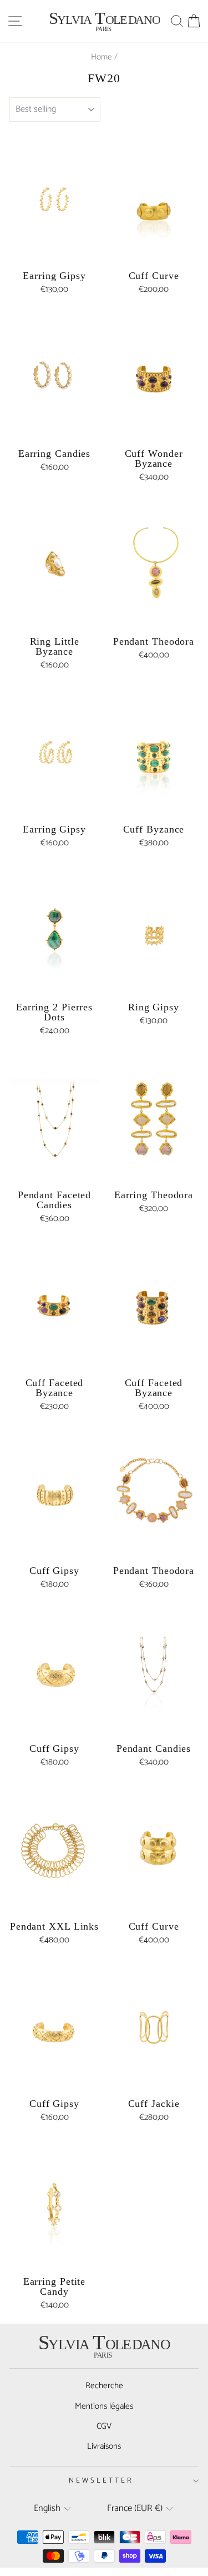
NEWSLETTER (101, 2480)
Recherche (104, 2386)
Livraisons (104, 2446)
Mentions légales (104, 2406)
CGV (104, 2426)
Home (102, 57)
